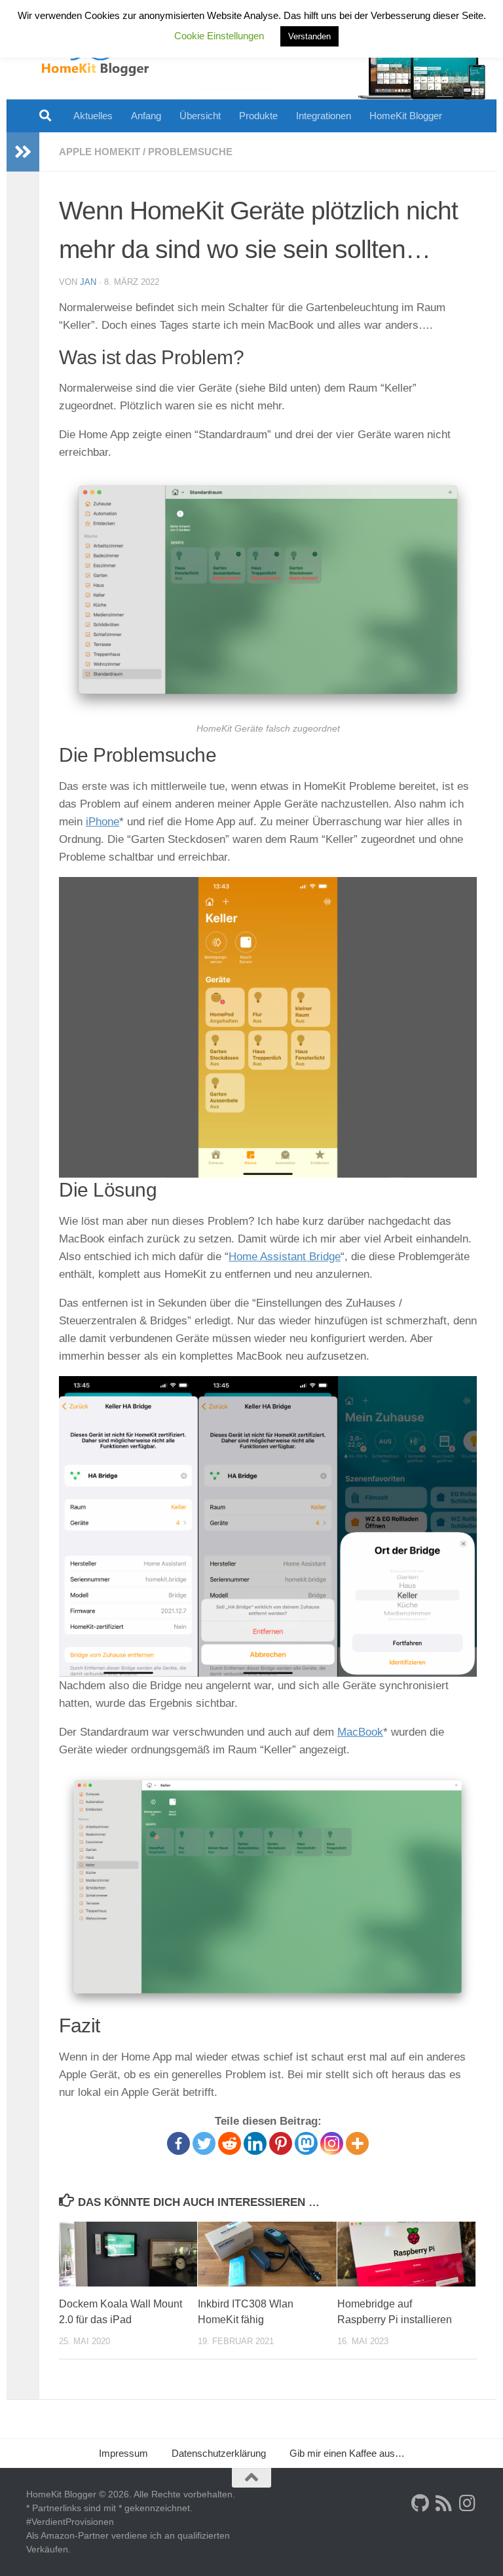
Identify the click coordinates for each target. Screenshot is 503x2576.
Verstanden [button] (309, 36)
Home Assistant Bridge (285, 1257)
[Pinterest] (281, 2143)
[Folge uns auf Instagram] (468, 2503)
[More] (357, 2143)
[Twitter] (204, 2143)
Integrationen (324, 116)
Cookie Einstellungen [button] (219, 36)
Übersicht (200, 116)
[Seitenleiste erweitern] (23, 152)
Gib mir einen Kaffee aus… (347, 2453)
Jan (88, 282)
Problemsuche (190, 152)
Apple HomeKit (100, 152)
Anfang (146, 116)
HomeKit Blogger (406, 116)
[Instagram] (332, 2143)
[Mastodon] (306, 2143)
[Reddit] (230, 2143)
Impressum (123, 2453)
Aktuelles (93, 116)
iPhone (102, 822)
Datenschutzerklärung (219, 2453)
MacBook (360, 1732)
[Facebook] (178, 2143)
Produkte (258, 116)
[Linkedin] (255, 2143)
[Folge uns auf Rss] (444, 2503)
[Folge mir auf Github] (420, 2503)
